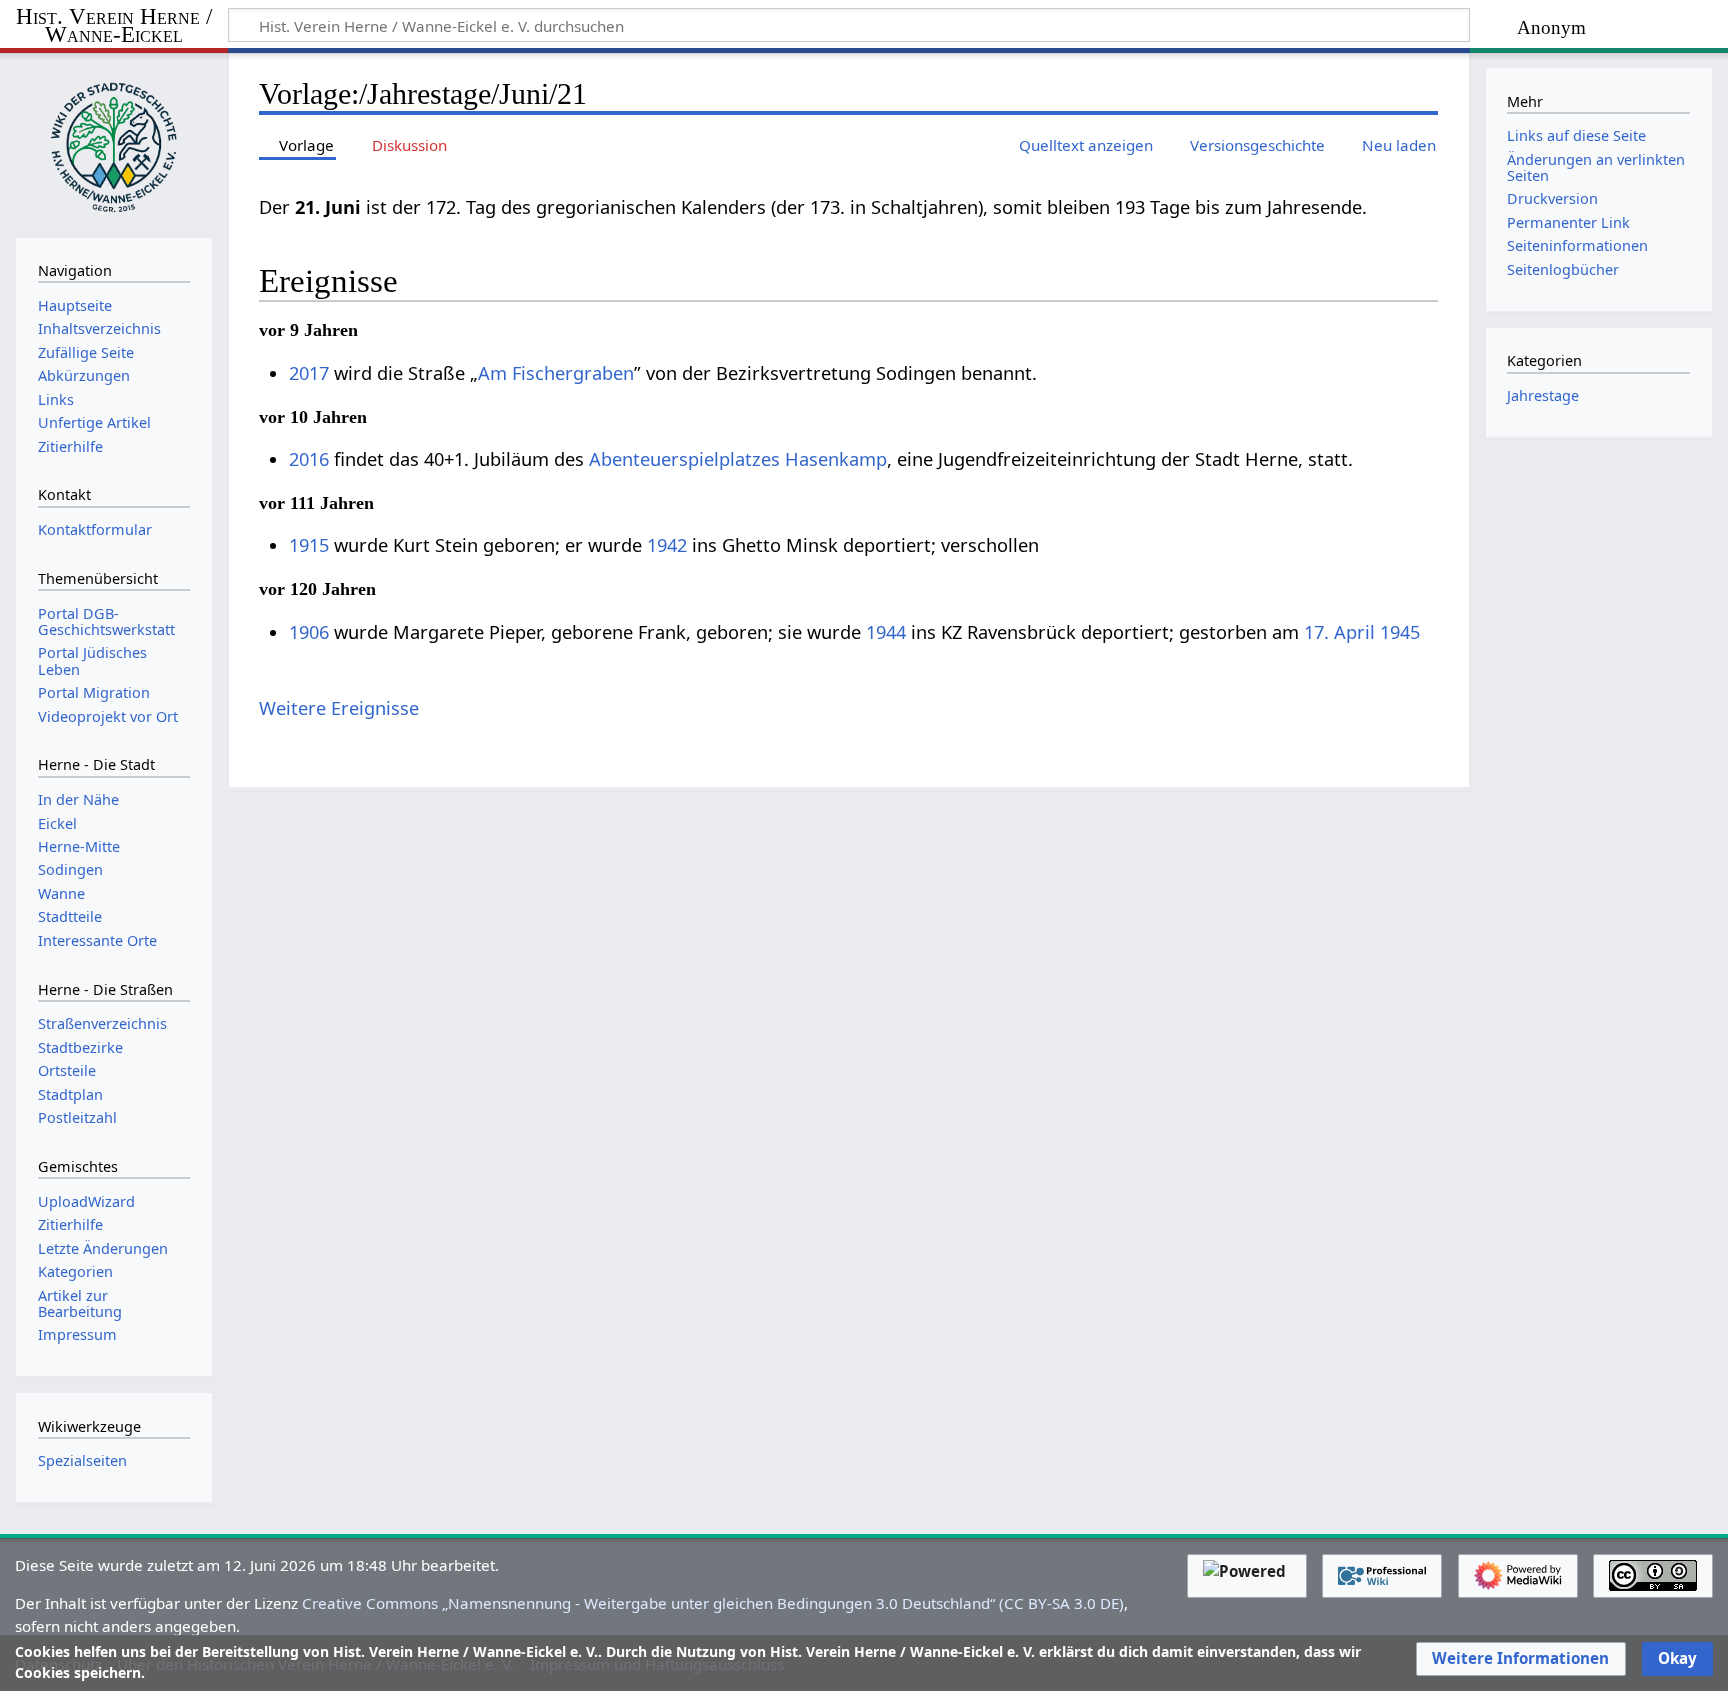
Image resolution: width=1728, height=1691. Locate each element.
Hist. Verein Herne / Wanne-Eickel (114, 26)
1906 (309, 632)
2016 (309, 459)
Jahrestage (1543, 395)
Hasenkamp (836, 459)
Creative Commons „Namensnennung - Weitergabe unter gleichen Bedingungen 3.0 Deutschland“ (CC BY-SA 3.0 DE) (713, 1603)
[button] (1520, 1659)
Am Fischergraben (556, 373)
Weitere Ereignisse (339, 708)
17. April (1339, 632)
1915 (309, 545)
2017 (309, 373)
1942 (667, 545)
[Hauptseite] (114, 143)
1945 (1400, 632)
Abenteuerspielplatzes (684, 459)
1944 (886, 632)
